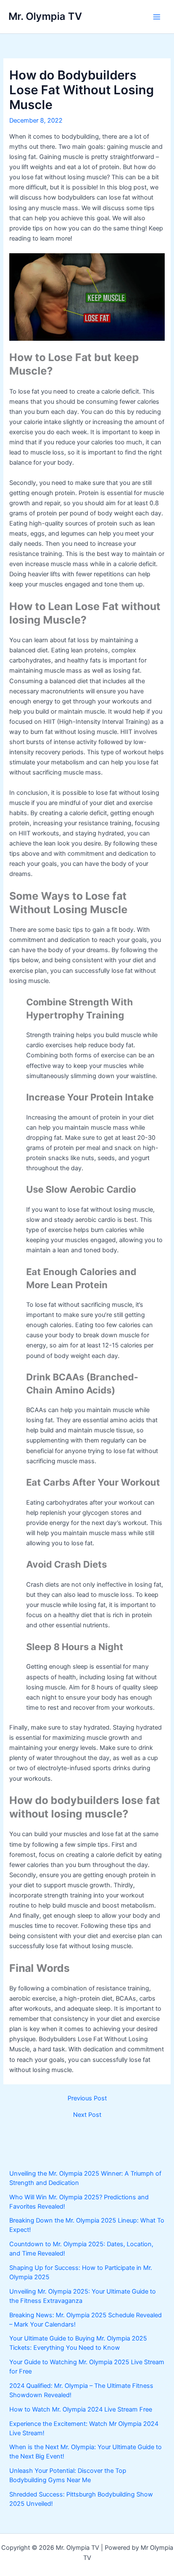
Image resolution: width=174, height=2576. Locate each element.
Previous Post (87, 2098)
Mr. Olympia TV (45, 16)
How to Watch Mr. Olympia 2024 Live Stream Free (81, 2409)
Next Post (87, 2115)
